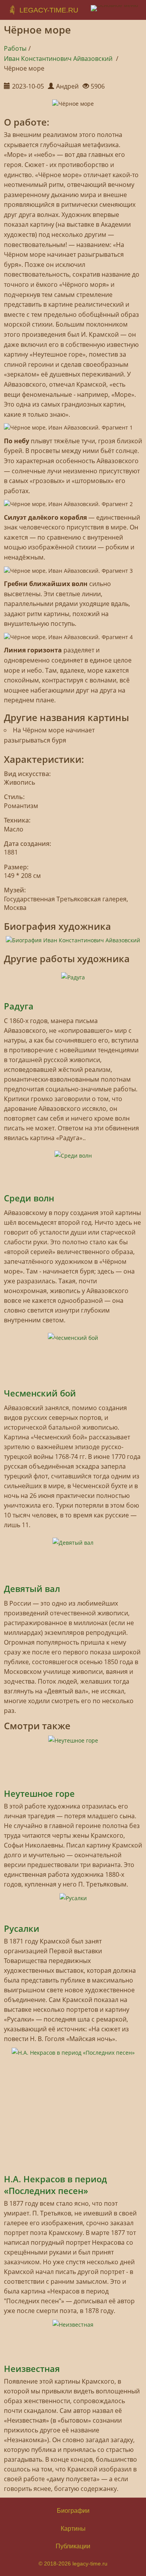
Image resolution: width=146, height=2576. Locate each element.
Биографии (73, 2511)
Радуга (19, 1006)
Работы (15, 48)
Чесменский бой (40, 1393)
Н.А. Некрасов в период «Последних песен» (55, 2185)
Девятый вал (32, 1588)
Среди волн (29, 1198)
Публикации (73, 2546)
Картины (73, 2529)
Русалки (22, 1928)
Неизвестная (32, 2368)
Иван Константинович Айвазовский (59, 59)
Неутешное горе (39, 1793)
